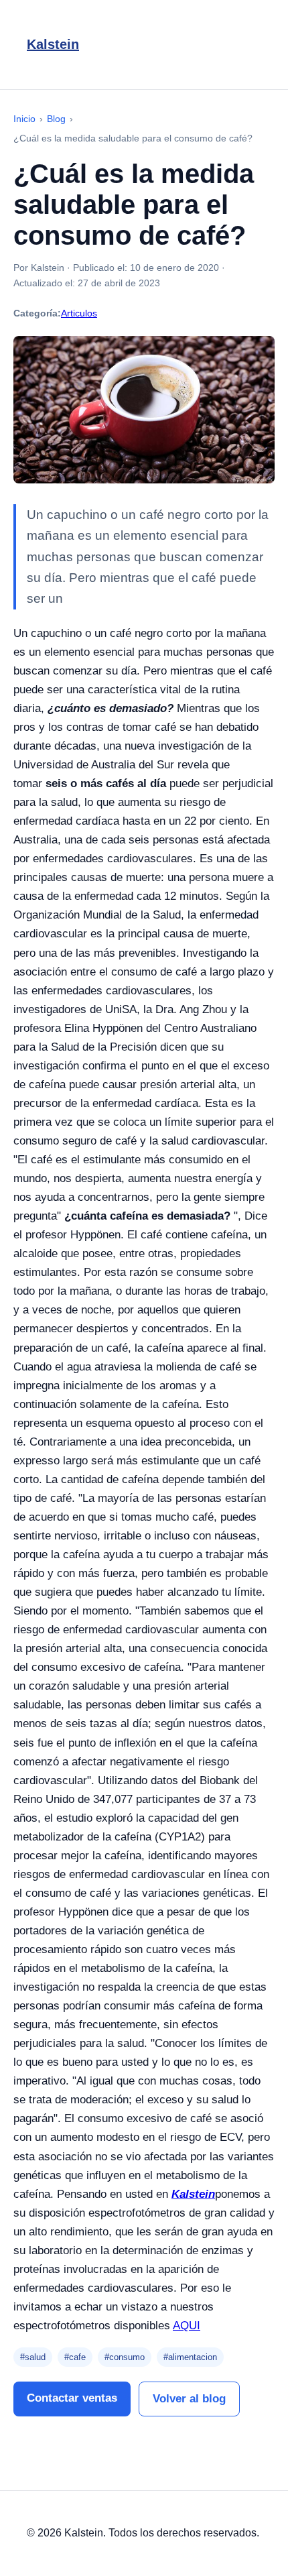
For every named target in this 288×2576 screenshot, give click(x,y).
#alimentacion (190, 2357)
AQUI (187, 2326)
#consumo (125, 2357)
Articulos (79, 313)
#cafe (75, 2357)
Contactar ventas (72, 2398)
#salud (33, 2357)
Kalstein (53, 44)
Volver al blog (189, 2399)
